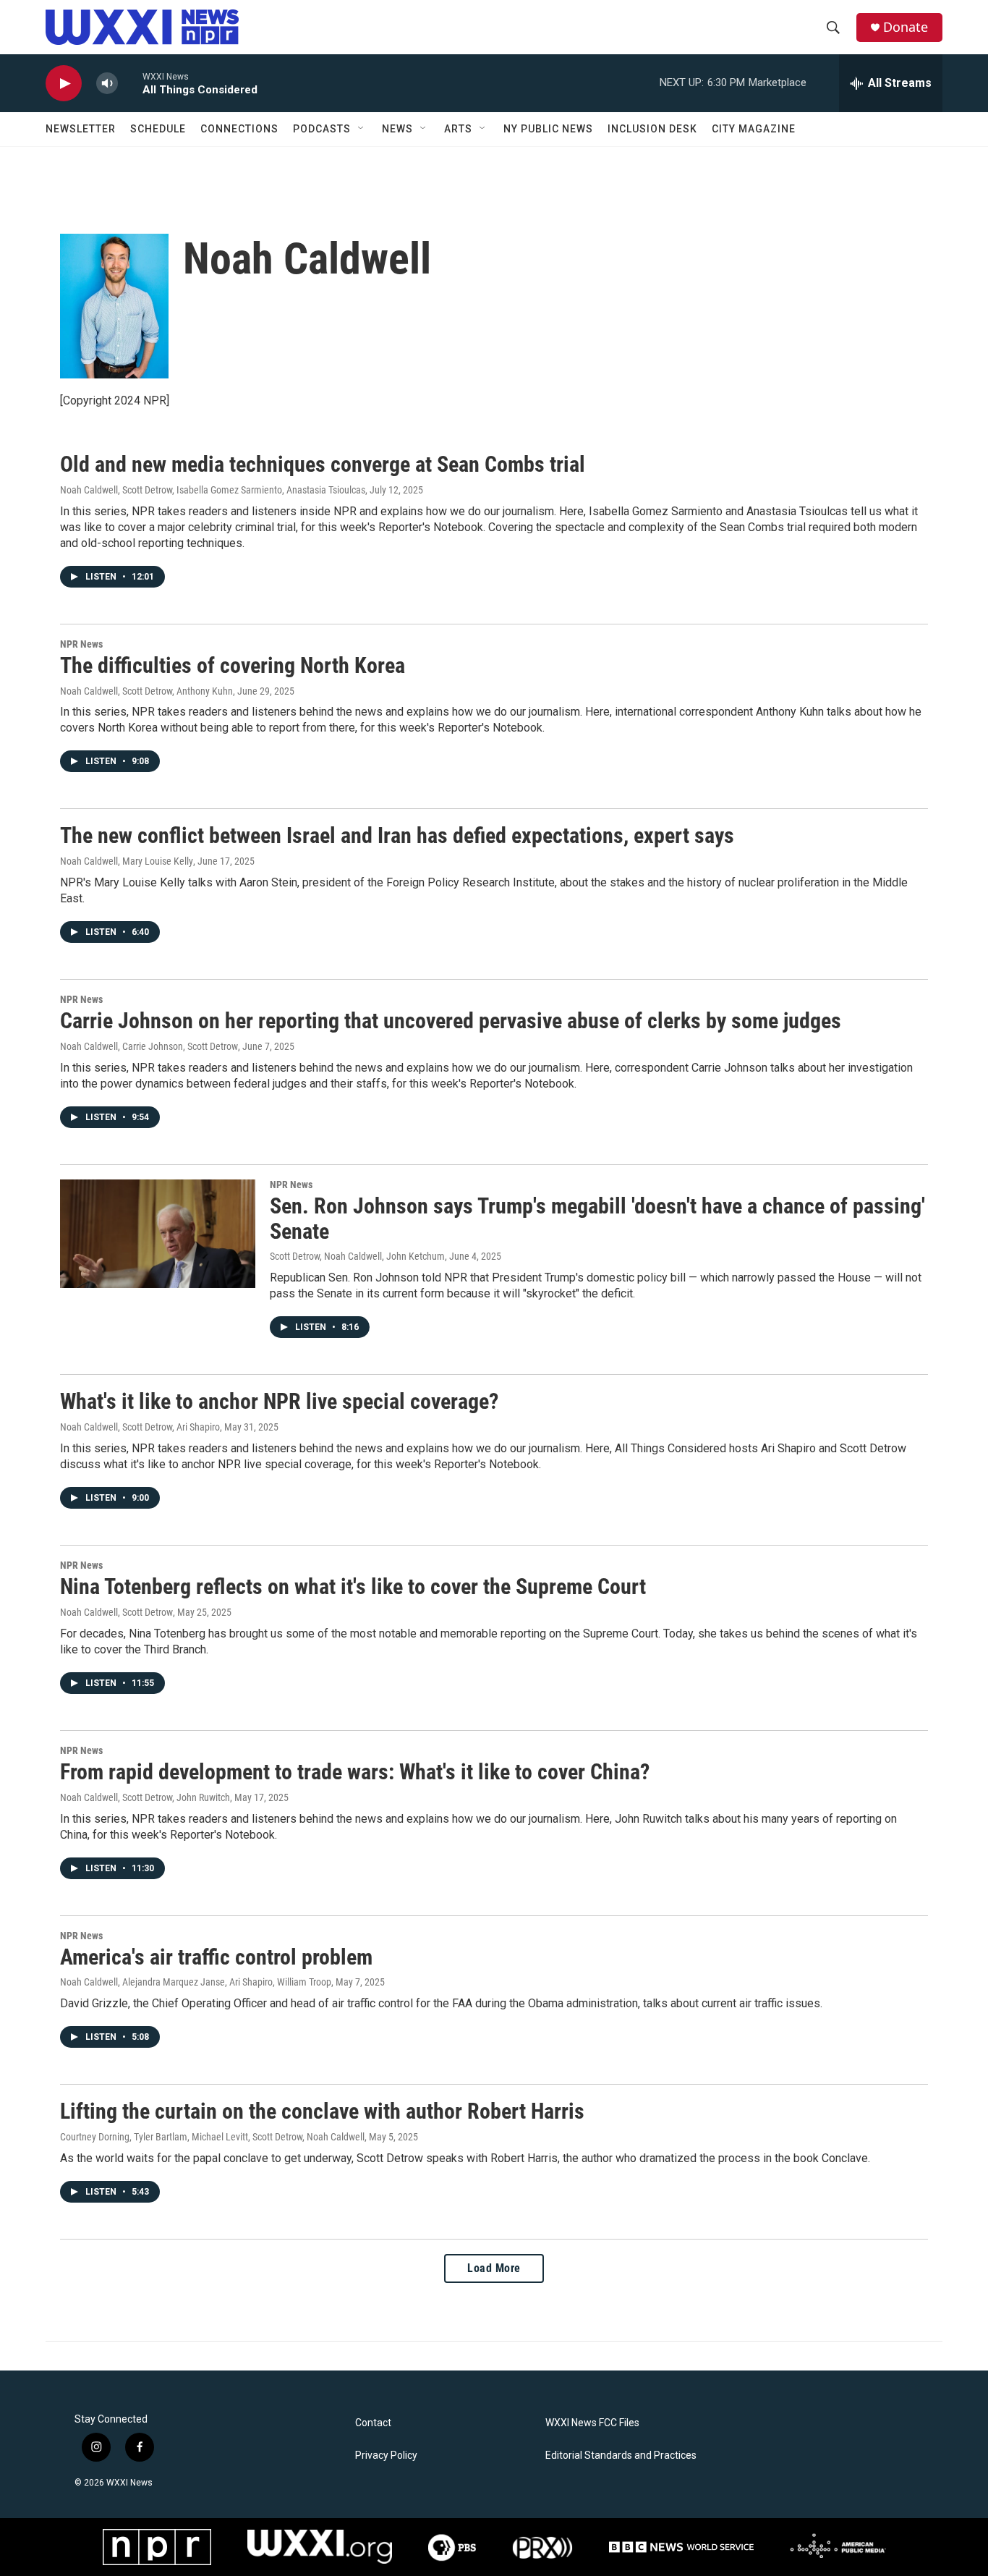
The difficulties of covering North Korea (233, 665)
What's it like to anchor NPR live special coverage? (279, 1401)
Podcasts (322, 129)
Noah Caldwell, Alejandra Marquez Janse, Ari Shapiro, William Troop (196, 1982)
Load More (494, 2268)
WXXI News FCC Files (592, 2423)
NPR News (81, 644)
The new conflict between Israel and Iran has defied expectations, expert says (397, 835)
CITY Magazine (754, 129)
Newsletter (81, 129)
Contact (373, 2423)
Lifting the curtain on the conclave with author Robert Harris (322, 2111)
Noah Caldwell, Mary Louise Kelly (127, 861)
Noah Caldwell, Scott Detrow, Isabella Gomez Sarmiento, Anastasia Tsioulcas (213, 490)
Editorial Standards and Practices (621, 2456)
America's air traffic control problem (216, 1957)
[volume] (107, 84)
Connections (239, 129)
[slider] (130, 83)
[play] (64, 84)
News (397, 129)
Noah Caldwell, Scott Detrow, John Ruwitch (145, 1797)
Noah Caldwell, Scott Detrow (116, 1612)
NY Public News (548, 129)
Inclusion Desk (652, 129)
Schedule (158, 129)
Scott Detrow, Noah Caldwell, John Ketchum (357, 1256)
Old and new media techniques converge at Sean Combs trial (323, 464)
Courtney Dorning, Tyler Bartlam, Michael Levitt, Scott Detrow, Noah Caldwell (212, 2137)
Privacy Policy (386, 2456)
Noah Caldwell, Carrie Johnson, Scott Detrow (149, 1046)
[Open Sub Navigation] (362, 129)
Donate (906, 27)
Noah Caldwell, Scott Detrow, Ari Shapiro (140, 1427)
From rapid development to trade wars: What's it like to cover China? (355, 1772)
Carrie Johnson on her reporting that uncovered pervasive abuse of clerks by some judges (451, 1021)
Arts (458, 129)
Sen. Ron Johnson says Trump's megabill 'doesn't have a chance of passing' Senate (597, 1219)
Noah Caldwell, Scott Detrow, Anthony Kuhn (146, 691)
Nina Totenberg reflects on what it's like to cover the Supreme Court (353, 1586)
